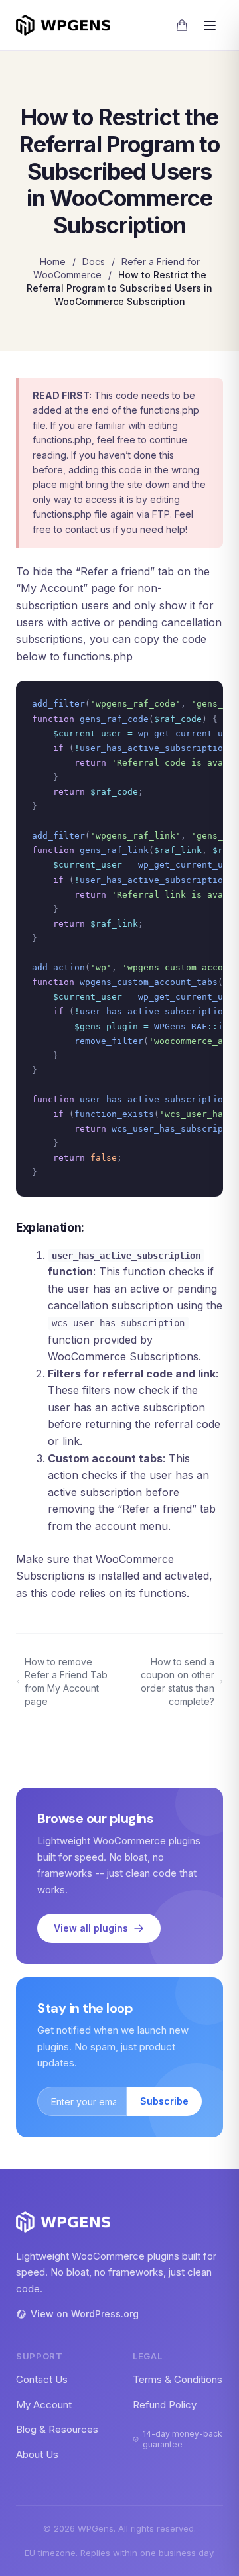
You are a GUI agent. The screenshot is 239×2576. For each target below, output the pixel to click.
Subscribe (164, 2101)
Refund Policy (165, 2405)
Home (53, 262)
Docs (94, 262)
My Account (44, 2405)
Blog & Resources (57, 2429)
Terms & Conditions (178, 2379)
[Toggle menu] (210, 25)
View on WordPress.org (85, 2314)
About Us (37, 2454)
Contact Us (42, 2379)
